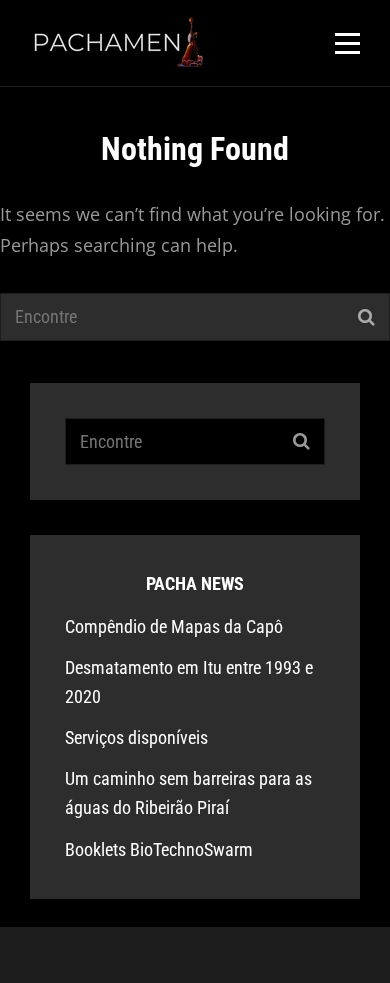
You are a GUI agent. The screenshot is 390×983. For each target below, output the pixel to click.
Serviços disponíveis (136, 737)
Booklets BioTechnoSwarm (159, 849)
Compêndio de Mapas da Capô (174, 626)
